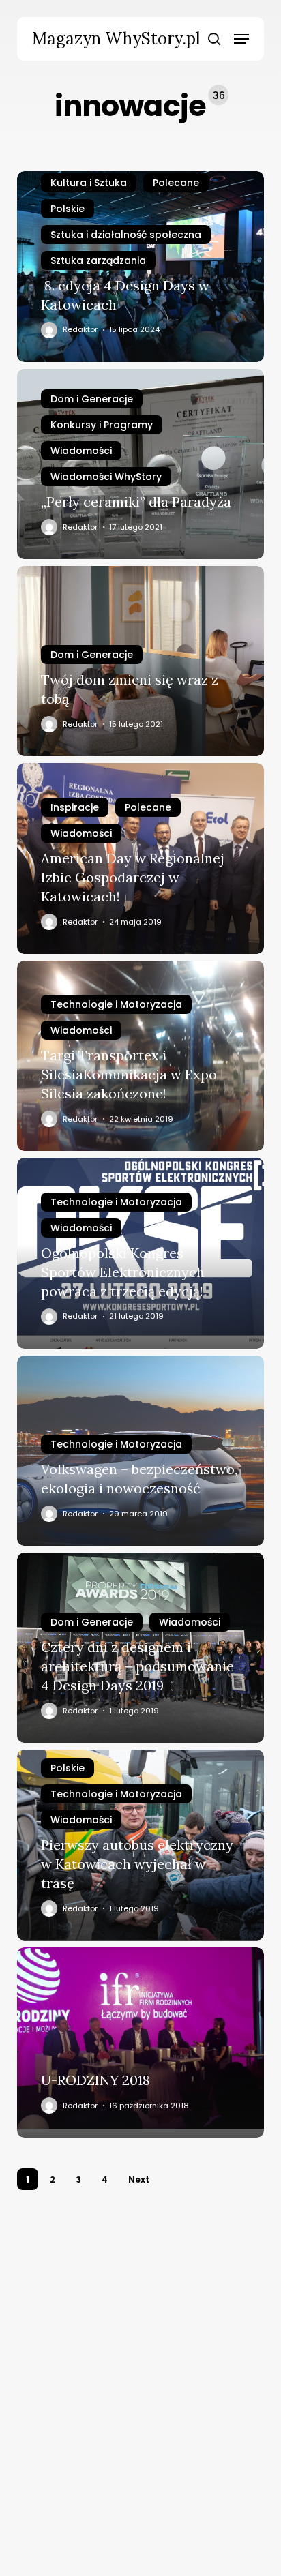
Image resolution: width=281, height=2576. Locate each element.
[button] (241, 39)
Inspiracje (75, 807)
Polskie (68, 209)
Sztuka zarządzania (98, 260)
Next (139, 2180)
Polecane (176, 183)
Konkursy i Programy (102, 425)
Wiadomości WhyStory (106, 477)
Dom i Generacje (92, 399)
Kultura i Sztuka (89, 183)
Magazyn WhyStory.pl (116, 39)
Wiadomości (81, 451)
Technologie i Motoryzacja (116, 1004)
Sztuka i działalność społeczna (126, 235)
